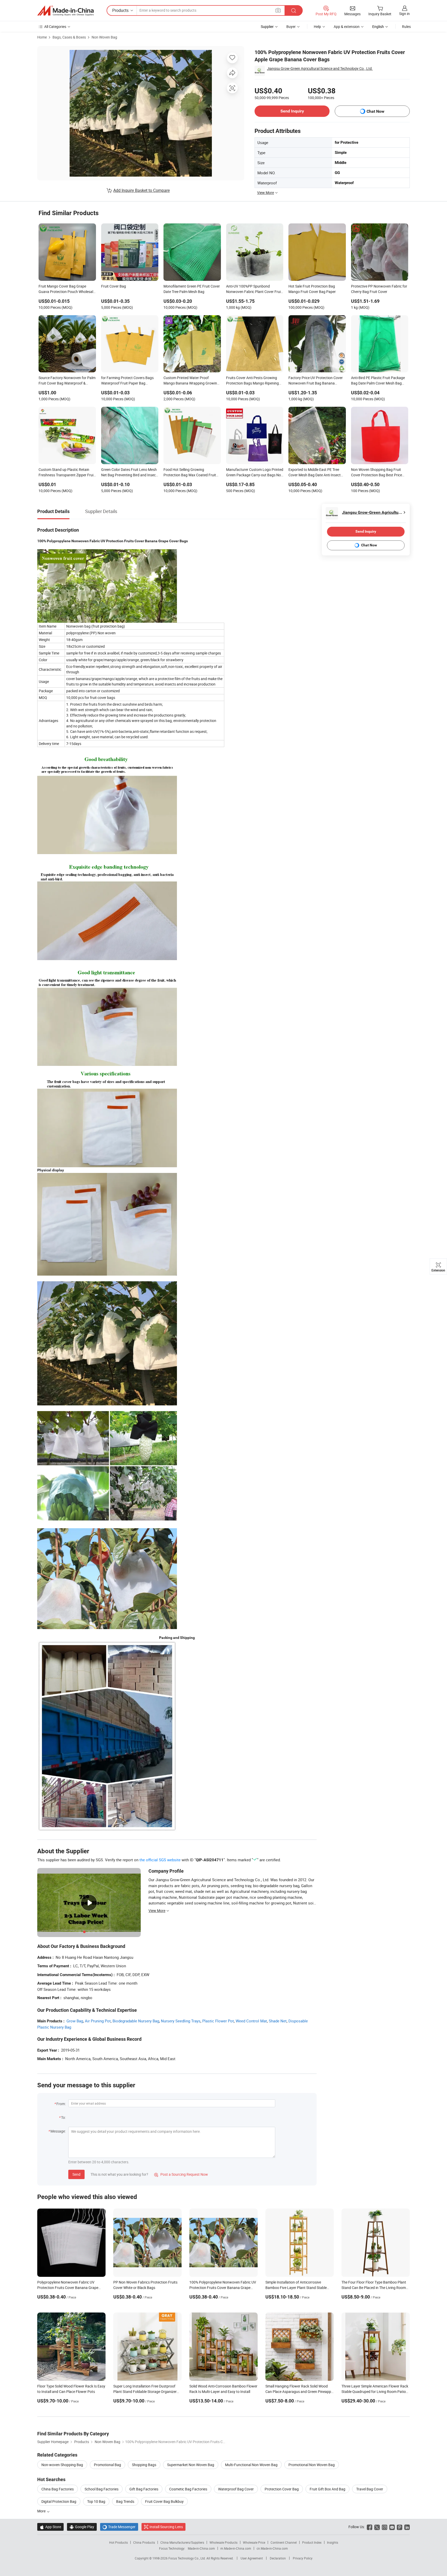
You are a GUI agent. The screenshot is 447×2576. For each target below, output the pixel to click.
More (42, 2511)
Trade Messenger (119, 2527)
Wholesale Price (254, 2542)
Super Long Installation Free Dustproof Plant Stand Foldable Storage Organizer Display (145, 2392)
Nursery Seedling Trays (181, 2021)
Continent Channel (284, 2542)
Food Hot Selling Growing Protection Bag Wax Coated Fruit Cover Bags (190, 473)
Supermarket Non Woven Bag (191, 2465)
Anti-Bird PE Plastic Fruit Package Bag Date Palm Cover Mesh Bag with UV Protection (378, 381)
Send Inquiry (292, 111)
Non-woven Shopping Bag (62, 2465)
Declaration (278, 2558)
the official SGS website (160, 1860)
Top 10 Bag (96, 2501)
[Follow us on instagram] (385, 2527)
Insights (333, 2542)
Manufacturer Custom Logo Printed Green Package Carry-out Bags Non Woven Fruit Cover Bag (255, 473)
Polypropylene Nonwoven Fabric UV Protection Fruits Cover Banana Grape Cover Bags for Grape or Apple (68, 2288)
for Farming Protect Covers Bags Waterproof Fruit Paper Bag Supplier (127, 381)
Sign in (404, 14)
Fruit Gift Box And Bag (327, 2489)
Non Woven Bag (104, 37)
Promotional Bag (107, 2465)
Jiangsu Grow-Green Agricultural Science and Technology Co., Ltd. (320, 68)
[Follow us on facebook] (370, 2527)
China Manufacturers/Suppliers (182, 2542)
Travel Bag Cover (370, 2489)
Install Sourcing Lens (166, 2527)
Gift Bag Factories (144, 2489)
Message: (58, 2131)
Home (42, 37)
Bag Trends (125, 2501)
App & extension (347, 27)
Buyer (291, 27)
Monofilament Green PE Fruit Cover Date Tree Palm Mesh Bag (192, 289)
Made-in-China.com (201, 2548)
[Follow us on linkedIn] (407, 2527)
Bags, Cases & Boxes (69, 37)
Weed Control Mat (251, 2021)
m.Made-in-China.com (236, 2548)
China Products (144, 2542)
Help (317, 27)
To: (63, 2117)
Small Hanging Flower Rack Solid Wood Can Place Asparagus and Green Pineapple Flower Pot (300, 2392)
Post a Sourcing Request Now (181, 2174)
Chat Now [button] (375, 111)
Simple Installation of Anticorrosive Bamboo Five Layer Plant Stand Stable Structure (296, 2288)
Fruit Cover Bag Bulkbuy (164, 2501)
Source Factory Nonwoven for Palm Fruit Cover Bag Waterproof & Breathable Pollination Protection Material (67, 381)
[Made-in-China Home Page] (65, 11)
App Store (50, 2527)
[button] (278, 10)
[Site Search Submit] (294, 10)
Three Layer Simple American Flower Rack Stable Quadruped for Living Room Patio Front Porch (375, 2392)
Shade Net (278, 2021)
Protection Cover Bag (282, 2489)
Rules (406, 27)
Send (76, 2174)
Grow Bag (75, 2021)
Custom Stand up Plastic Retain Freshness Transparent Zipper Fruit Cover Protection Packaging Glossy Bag (67, 473)
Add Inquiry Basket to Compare (141, 190)
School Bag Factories (102, 2489)
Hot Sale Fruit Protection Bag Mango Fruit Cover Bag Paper (312, 289)
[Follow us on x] (377, 2527)
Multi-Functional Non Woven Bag (251, 2465)
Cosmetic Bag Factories (188, 2489)
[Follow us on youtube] (392, 2527)
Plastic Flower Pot (218, 2021)
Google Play (82, 2527)
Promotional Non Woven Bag (312, 2465)
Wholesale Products (224, 2542)
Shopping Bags (144, 2465)
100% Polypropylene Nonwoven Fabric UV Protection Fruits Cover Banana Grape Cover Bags (223, 2288)
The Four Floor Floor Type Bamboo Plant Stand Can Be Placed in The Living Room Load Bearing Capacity (374, 2288)
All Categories (55, 27)
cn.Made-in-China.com (272, 2548)
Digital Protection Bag (59, 2501)
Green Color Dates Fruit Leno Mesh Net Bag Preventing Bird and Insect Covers (129, 473)
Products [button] (120, 10)
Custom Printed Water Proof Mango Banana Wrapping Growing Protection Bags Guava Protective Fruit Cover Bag (191, 381)
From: (61, 2104)
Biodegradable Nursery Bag (136, 2021)
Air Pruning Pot (98, 2021)
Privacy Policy (303, 2558)
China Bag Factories (58, 2489)
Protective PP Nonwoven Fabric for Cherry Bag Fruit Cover (379, 289)
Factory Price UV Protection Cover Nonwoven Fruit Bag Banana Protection (316, 381)
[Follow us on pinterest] (400, 2527)
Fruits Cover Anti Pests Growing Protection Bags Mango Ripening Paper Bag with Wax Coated (252, 381)
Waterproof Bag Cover (236, 2489)
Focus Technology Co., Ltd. (187, 2558)
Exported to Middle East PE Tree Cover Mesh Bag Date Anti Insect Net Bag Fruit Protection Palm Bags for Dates (317, 473)
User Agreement (252, 2558)
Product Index (312, 2542)
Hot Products (118, 2542)
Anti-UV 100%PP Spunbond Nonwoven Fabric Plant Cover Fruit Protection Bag (254, 289)
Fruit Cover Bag (114, 286)
